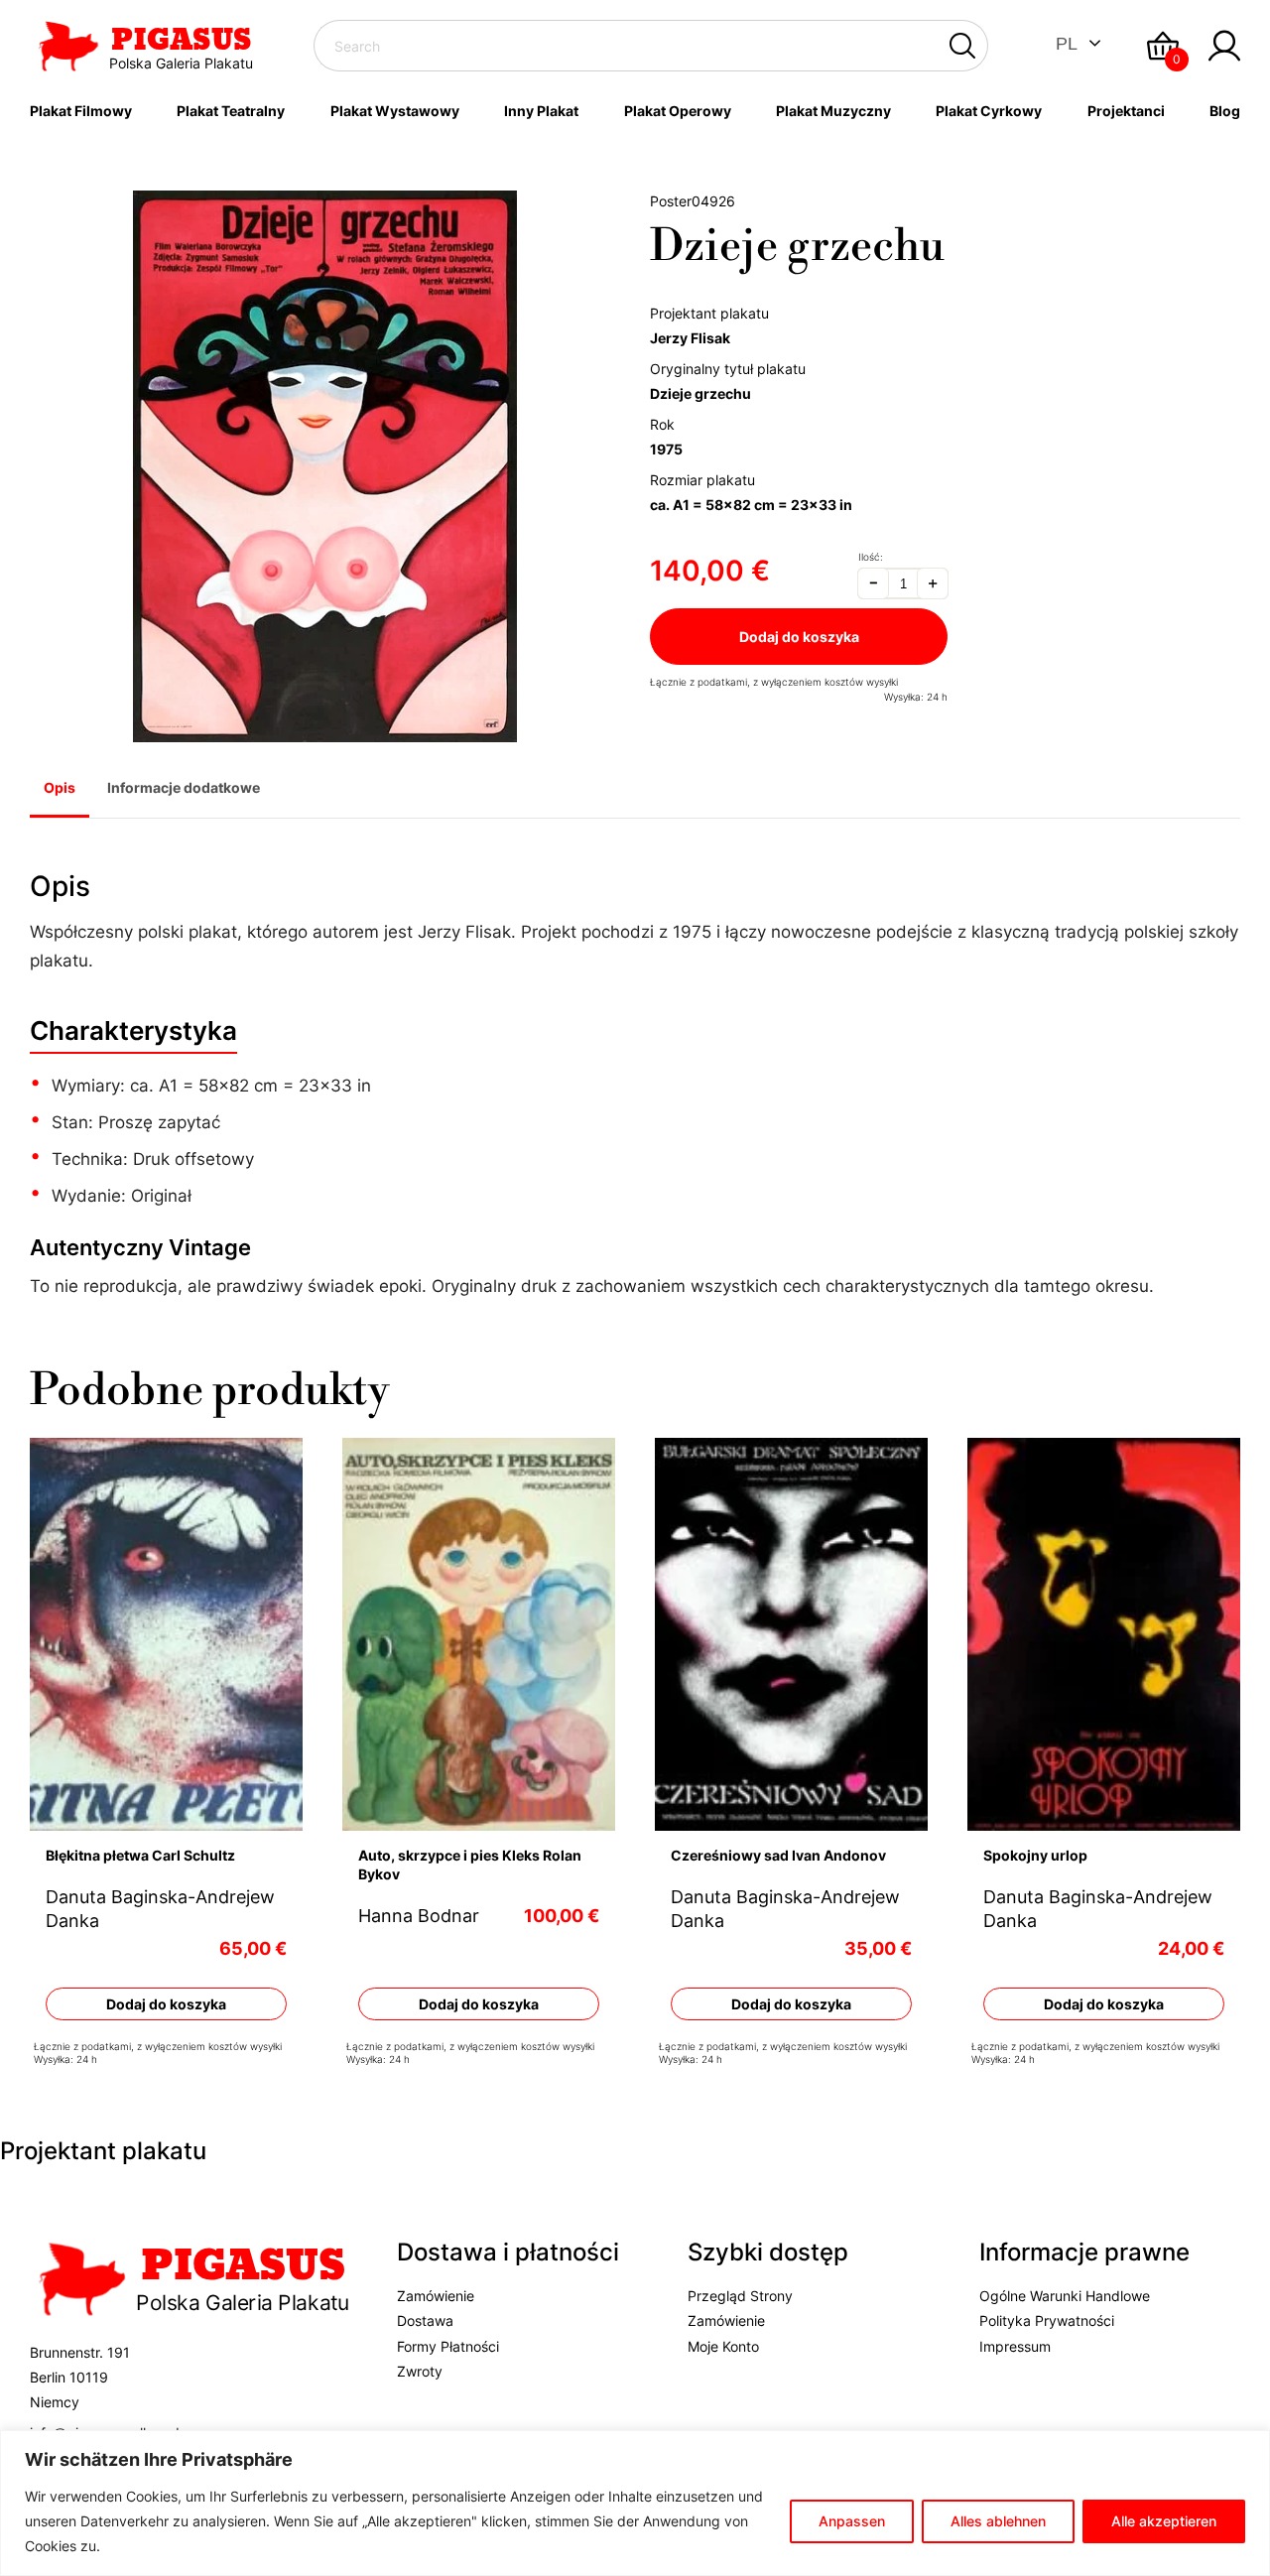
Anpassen (852, 2521)
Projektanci (1126, 111)
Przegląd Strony (740, 2297)
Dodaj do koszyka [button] (166, 2003)
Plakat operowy (678, 111)
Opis (60, 787)
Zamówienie (436, 2297)
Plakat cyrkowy (989, 111)
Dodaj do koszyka (799, 637)
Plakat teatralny (231, 111)
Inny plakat (541, 111)
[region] (635, 2503)
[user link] (1224, 46)
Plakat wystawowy (395, 111)
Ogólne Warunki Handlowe (1065, 2297)
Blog (1225, 111)
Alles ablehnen (998, 2521)
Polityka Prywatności (1047, 2321)
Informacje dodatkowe (184, 787)
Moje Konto (723, 2346)
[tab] (60, 790)
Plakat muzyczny (833, 111)
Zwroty (420, 2371)
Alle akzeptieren (1164, 2521)
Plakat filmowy (81, 111)
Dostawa (425, 2321)
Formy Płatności (448, 2346)
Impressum (1015, 2346)
